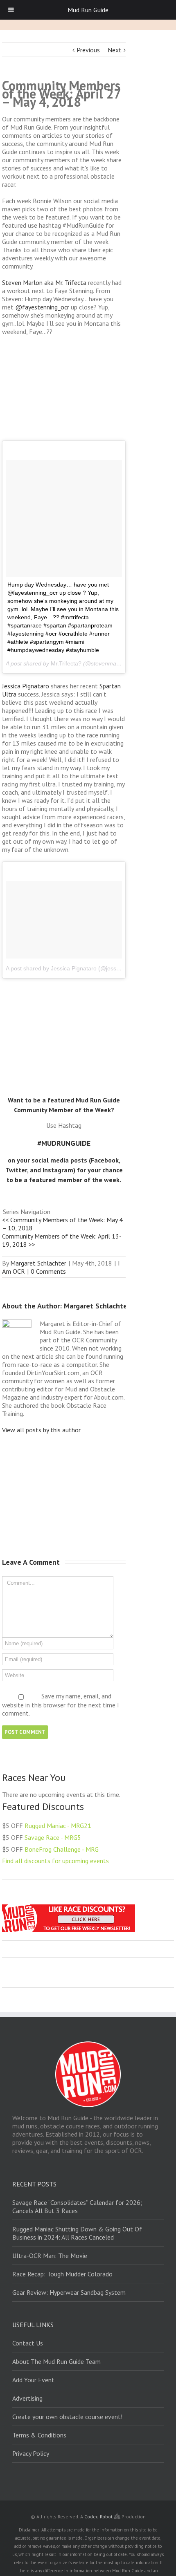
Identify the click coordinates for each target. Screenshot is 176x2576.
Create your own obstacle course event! (67, 2417)
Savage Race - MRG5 (53, 1837)
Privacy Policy (31, 2453)
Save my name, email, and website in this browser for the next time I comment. (61, 1705)
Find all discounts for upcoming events (55, 1861)
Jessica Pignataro (26, 686)
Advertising (27, 2398)
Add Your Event (33, 2380)
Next (115, 50)
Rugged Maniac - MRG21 (58, 1826)
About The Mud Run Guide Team (56, 2361)
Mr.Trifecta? (66, 663)
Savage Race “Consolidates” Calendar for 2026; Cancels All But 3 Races (77, 2206)
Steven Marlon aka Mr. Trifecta (44, 282)
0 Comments (48, 1271)
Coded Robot (99, 2517)
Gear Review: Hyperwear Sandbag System (69, 2292)
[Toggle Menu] (11, 10)
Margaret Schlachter (38, 1263)
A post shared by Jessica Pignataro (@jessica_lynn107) (78, 968)
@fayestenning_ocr (42, 307)
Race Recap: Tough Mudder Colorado (62, 2274)
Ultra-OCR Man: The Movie (50, 2256)
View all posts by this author (41, 1430)
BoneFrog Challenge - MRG (62, 1849)
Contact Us (28, 2343)
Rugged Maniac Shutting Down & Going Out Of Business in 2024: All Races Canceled (77, 2233)
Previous (88, 50)
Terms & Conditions (39, 2435)
